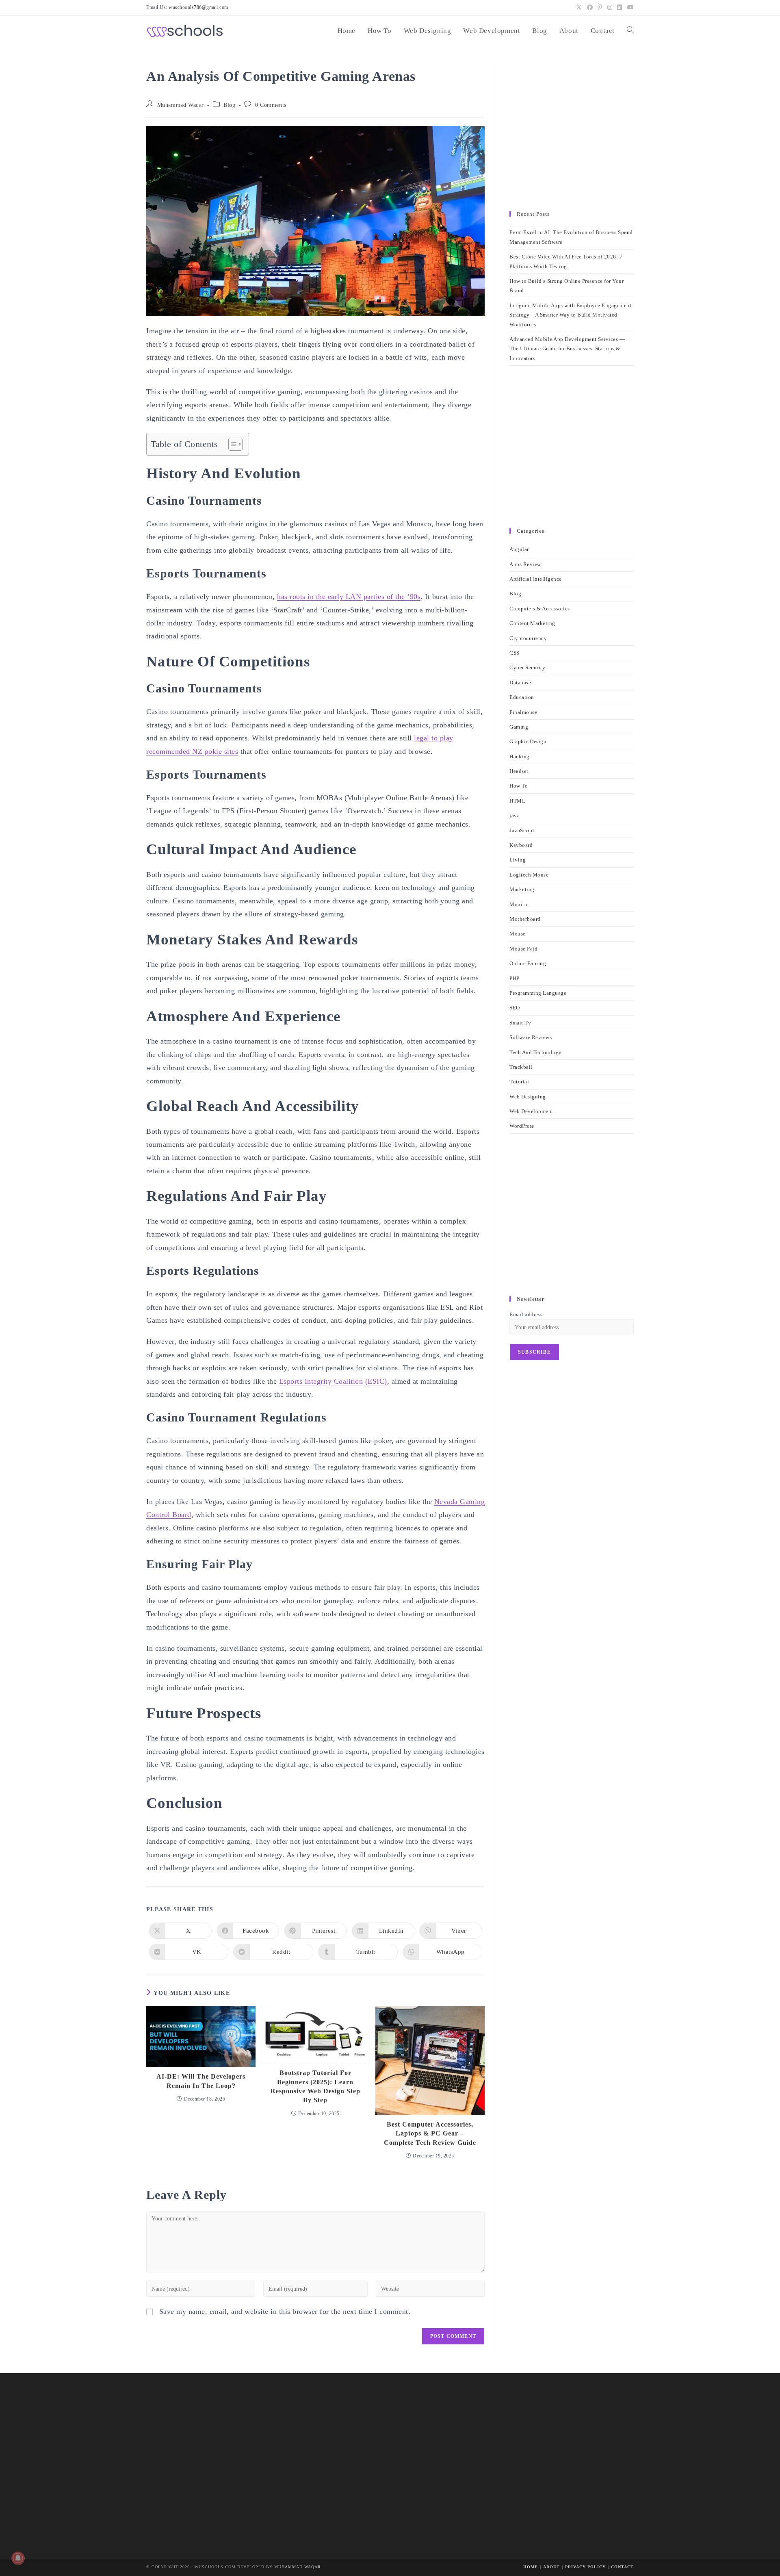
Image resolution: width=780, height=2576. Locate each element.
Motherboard (525, 919)
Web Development (531, 1111)
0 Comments (271, 105)
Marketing (522, 889)
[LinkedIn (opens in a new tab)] (620, 8)
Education (522, 697)
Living (518, 860)
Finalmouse (523, 712)
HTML (517, 801)
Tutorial (519, 1082)
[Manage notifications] (18, 2558)
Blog (229, 105)
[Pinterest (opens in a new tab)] (600, 8)
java (515, 815)
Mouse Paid (523, 949)
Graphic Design (528, 741)
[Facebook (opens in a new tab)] (590, 8)
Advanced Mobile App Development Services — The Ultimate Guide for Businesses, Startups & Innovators (567, 349)
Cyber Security (527, 667)
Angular (519, 549)
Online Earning (528, 963)
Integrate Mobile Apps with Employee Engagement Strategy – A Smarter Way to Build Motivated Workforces (570, 315)
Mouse (518, 934)
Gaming (519, 727)
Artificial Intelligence (536, 579)
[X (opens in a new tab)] (579, 8)
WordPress (522, 1126)
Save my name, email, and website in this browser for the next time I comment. (285, 2311)
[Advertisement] (572, 135)
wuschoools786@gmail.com (198, 7)
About (551, 2567)
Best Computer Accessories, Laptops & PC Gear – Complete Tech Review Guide (430, 2133)
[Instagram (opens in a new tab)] (610, 8)
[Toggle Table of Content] (231, 444)
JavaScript (522, 830)
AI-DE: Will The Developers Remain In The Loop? (201, 2081)
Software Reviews (531, 1037)
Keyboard (521, 845)
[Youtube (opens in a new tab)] (629, 8)
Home (531, 2567)
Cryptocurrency (528, 638)
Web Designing (528, 1097)
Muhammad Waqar (181, 105)
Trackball (521, 1067)
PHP (515, 978)
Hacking (520, 756)
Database (520, 683)
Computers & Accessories (540, 609)
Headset (519, 771)
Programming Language (538, 993)
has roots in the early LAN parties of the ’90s (349, 597)
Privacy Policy (585, 2567)
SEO (515, 1008)
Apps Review (525, 564)
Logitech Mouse (529, 875)
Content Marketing (532, 623)
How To (519, 786)
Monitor (519, 904)
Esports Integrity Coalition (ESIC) (333, 1381)
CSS (515, 653)
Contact (622, 2567)
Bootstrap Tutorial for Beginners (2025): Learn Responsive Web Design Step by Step (315, 2086)
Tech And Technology (536, 1052)
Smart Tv (520, 1023)
